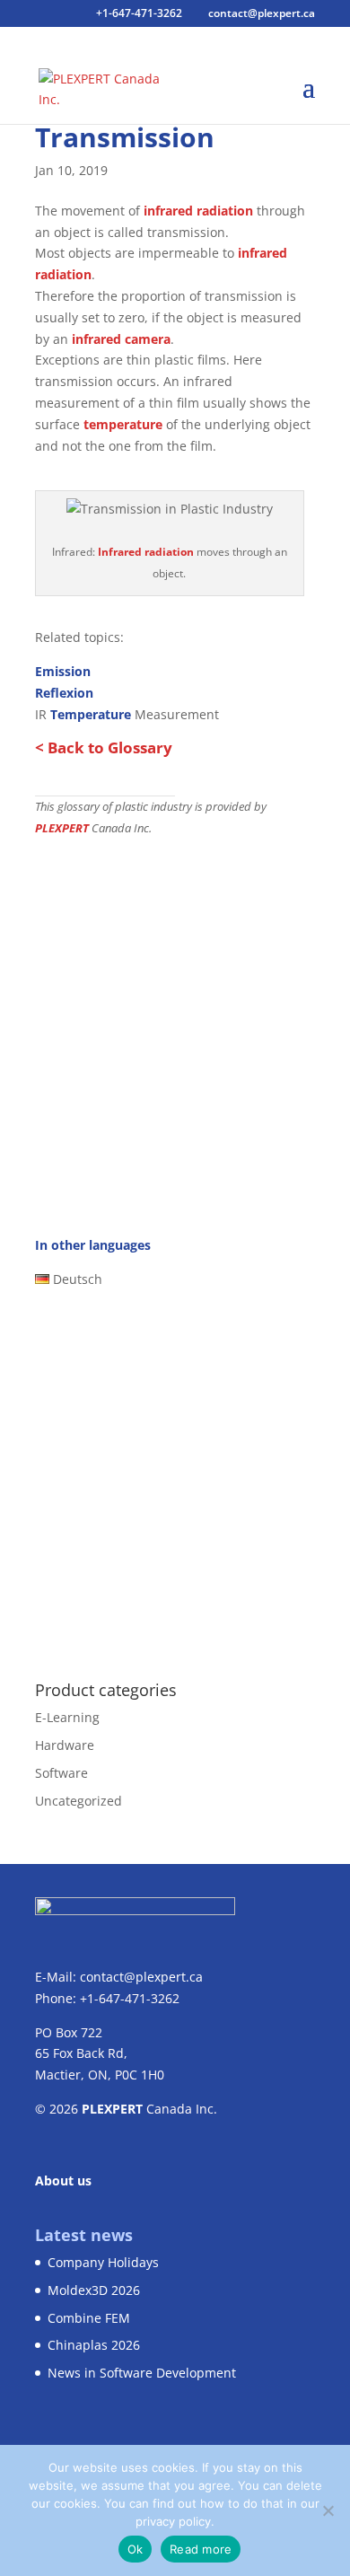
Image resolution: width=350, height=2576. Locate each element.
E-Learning (67, 1717)
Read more (201, 2549)
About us (63, 2180)
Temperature (91, 714)
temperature (123, 424)
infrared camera (121, 339)
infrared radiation (198, 211)
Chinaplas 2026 (94, 2345)
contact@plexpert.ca (141, 1977)
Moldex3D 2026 (94, 2290)
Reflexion (64, 693)
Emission (63, 671)
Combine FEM (89, 2318)
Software (61, 1773)
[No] (328, 2510)
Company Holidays (103, 2262)
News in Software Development (142, 2373)
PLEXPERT (62, 828)
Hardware (65, 1745)
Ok (136, 2549)
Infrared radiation (146, 552)
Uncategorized (79, 1801)
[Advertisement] (175, 1022)
